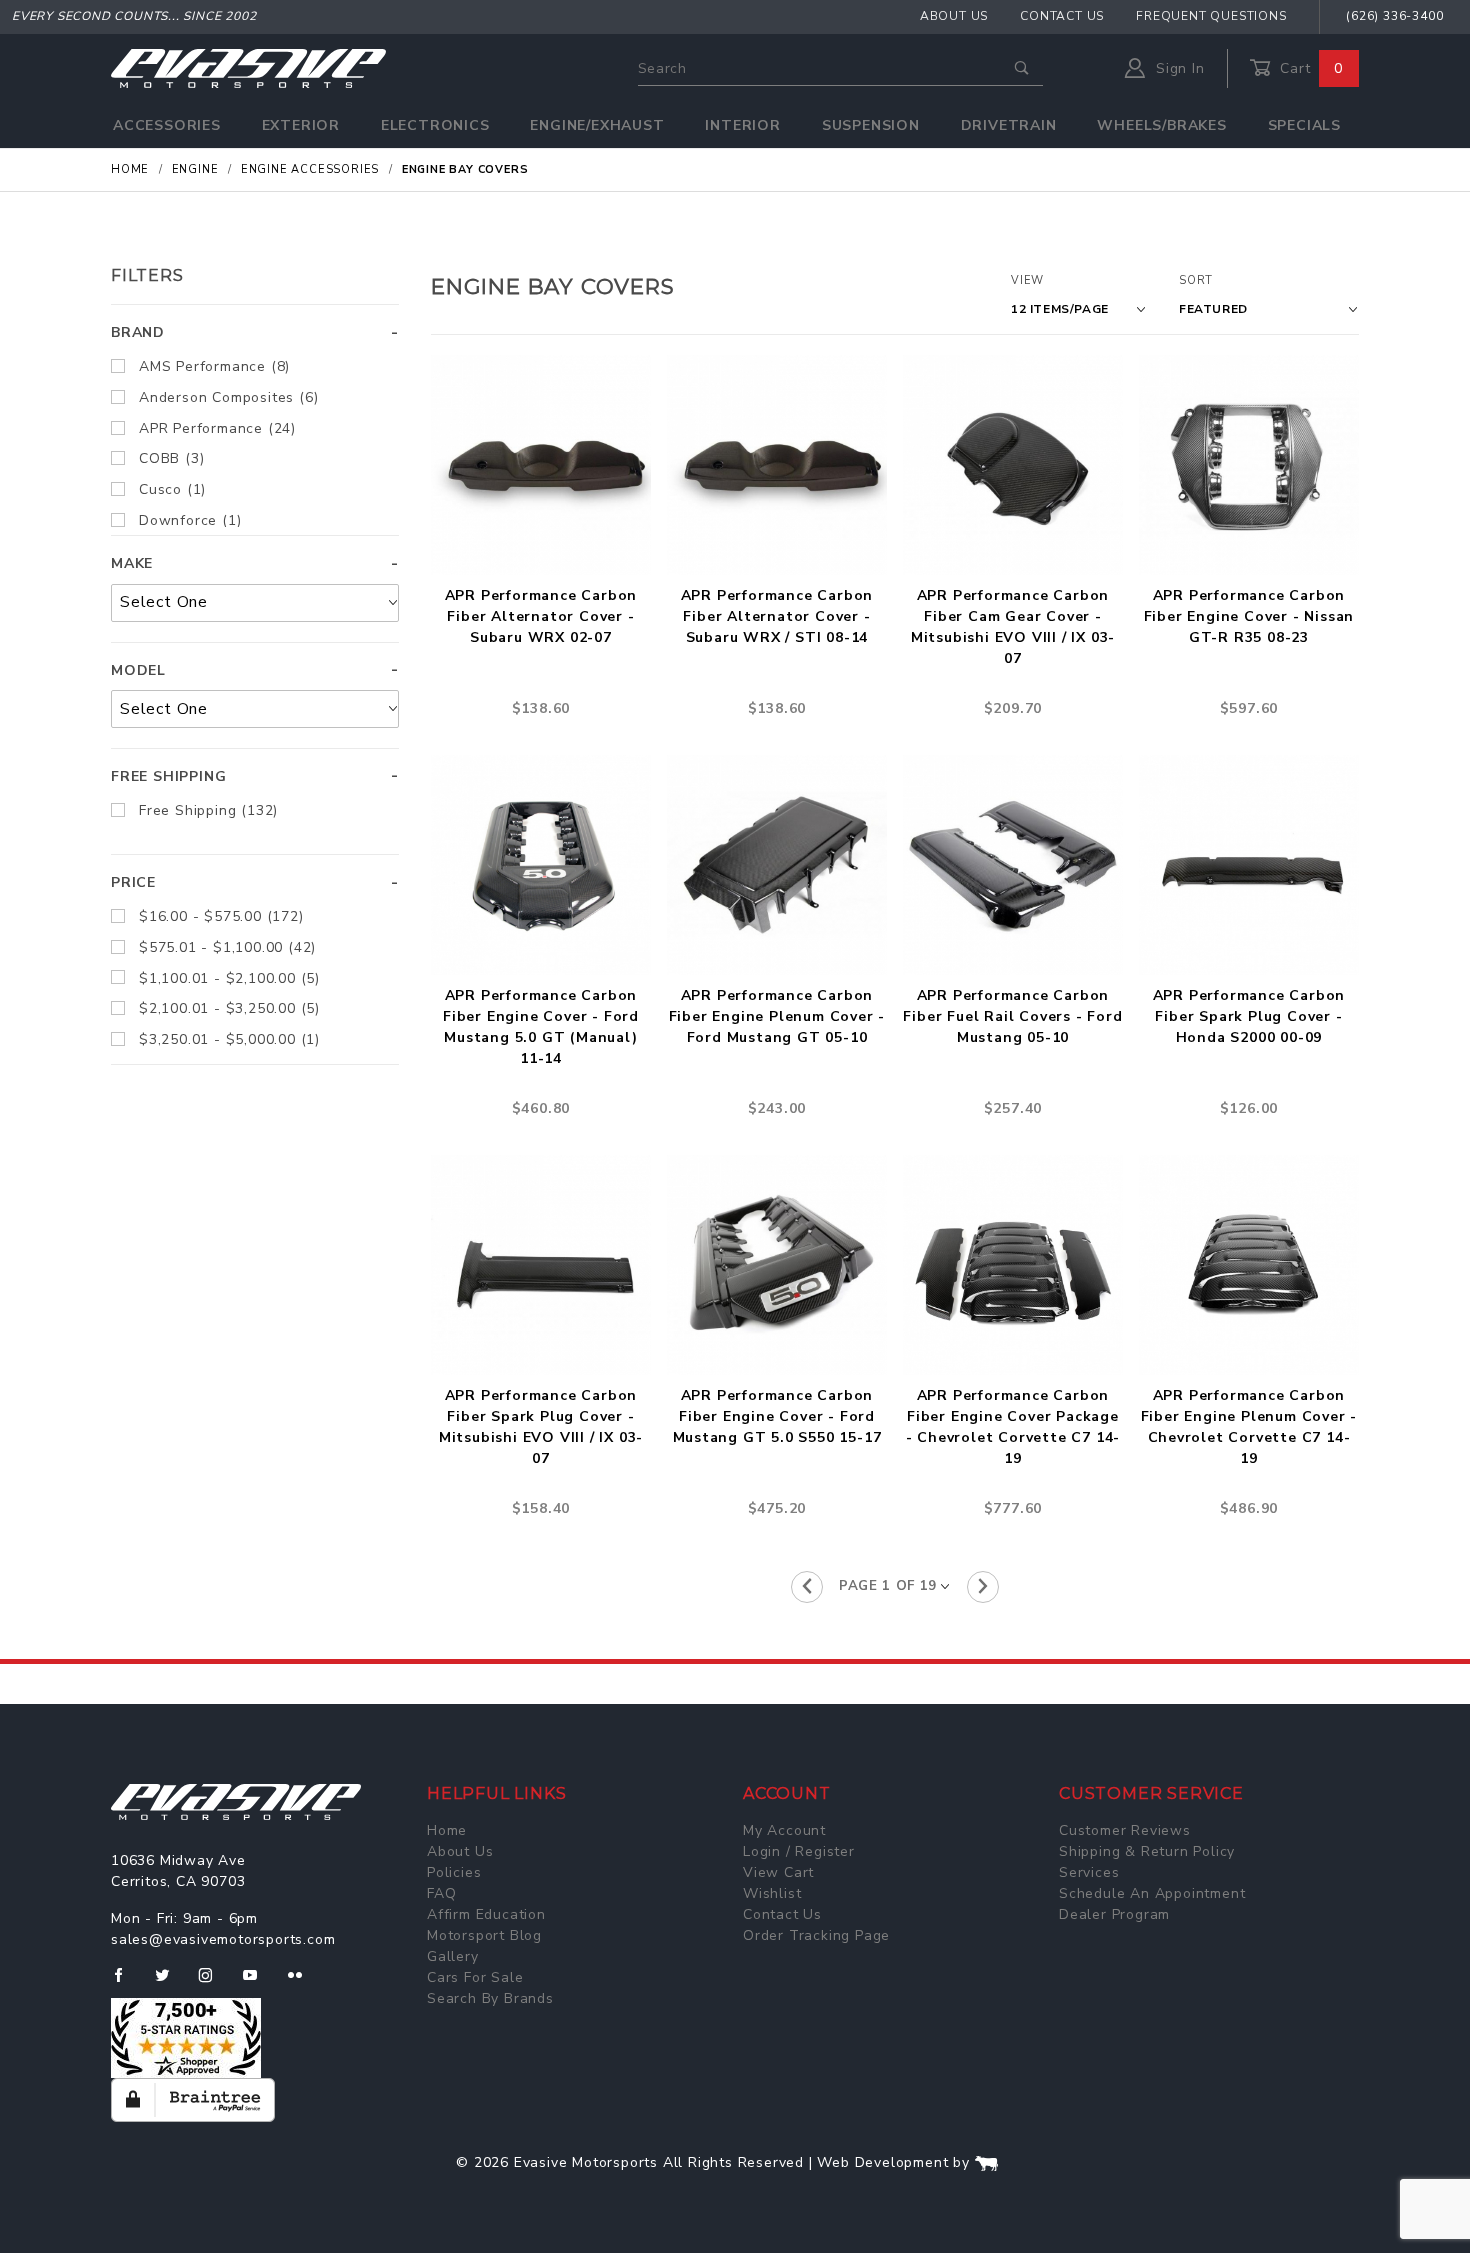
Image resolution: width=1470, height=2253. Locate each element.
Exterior (301, 125)
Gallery (453, 1956)
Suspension (871, 125)
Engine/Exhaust (597, 125)
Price (133, 882)
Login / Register (799, 1851)
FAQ (441, 1893)
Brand (138, 332)
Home (447, 1830)
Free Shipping (168, 776)
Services (1089, 1872)
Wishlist (772, 1893)
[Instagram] (214, 1983)
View (1027, 280)
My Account (784, 1830)
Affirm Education (486, 1914)
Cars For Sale (475, 1977)
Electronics (435, 125)
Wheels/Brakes (1161, 125)
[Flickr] (303, 1983)
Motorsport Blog (484, 1935)
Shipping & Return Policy (1147, 1851)
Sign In (1177, 68)
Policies (454, 1872)
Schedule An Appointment (1152, 1893)
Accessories (167, 125)
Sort (1196, 280)
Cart (1309, 68)
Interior (742, 125)
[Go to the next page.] (983, 1587)
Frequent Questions (1211, 16)
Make (132, 563)
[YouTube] (259, 1983)
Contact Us (1062, 16)
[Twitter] (170, 1983)
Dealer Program (1114, 1914)
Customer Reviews (1125, 1830)
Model (138, 670)
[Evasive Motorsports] (248, 67)
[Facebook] (126, 1983)
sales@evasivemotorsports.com (223, 1939)
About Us (954, 16)
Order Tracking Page (816, 1935)
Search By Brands (490, 1998)
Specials (1304, 125)
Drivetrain (1009, 125)
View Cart (778, 1872)
